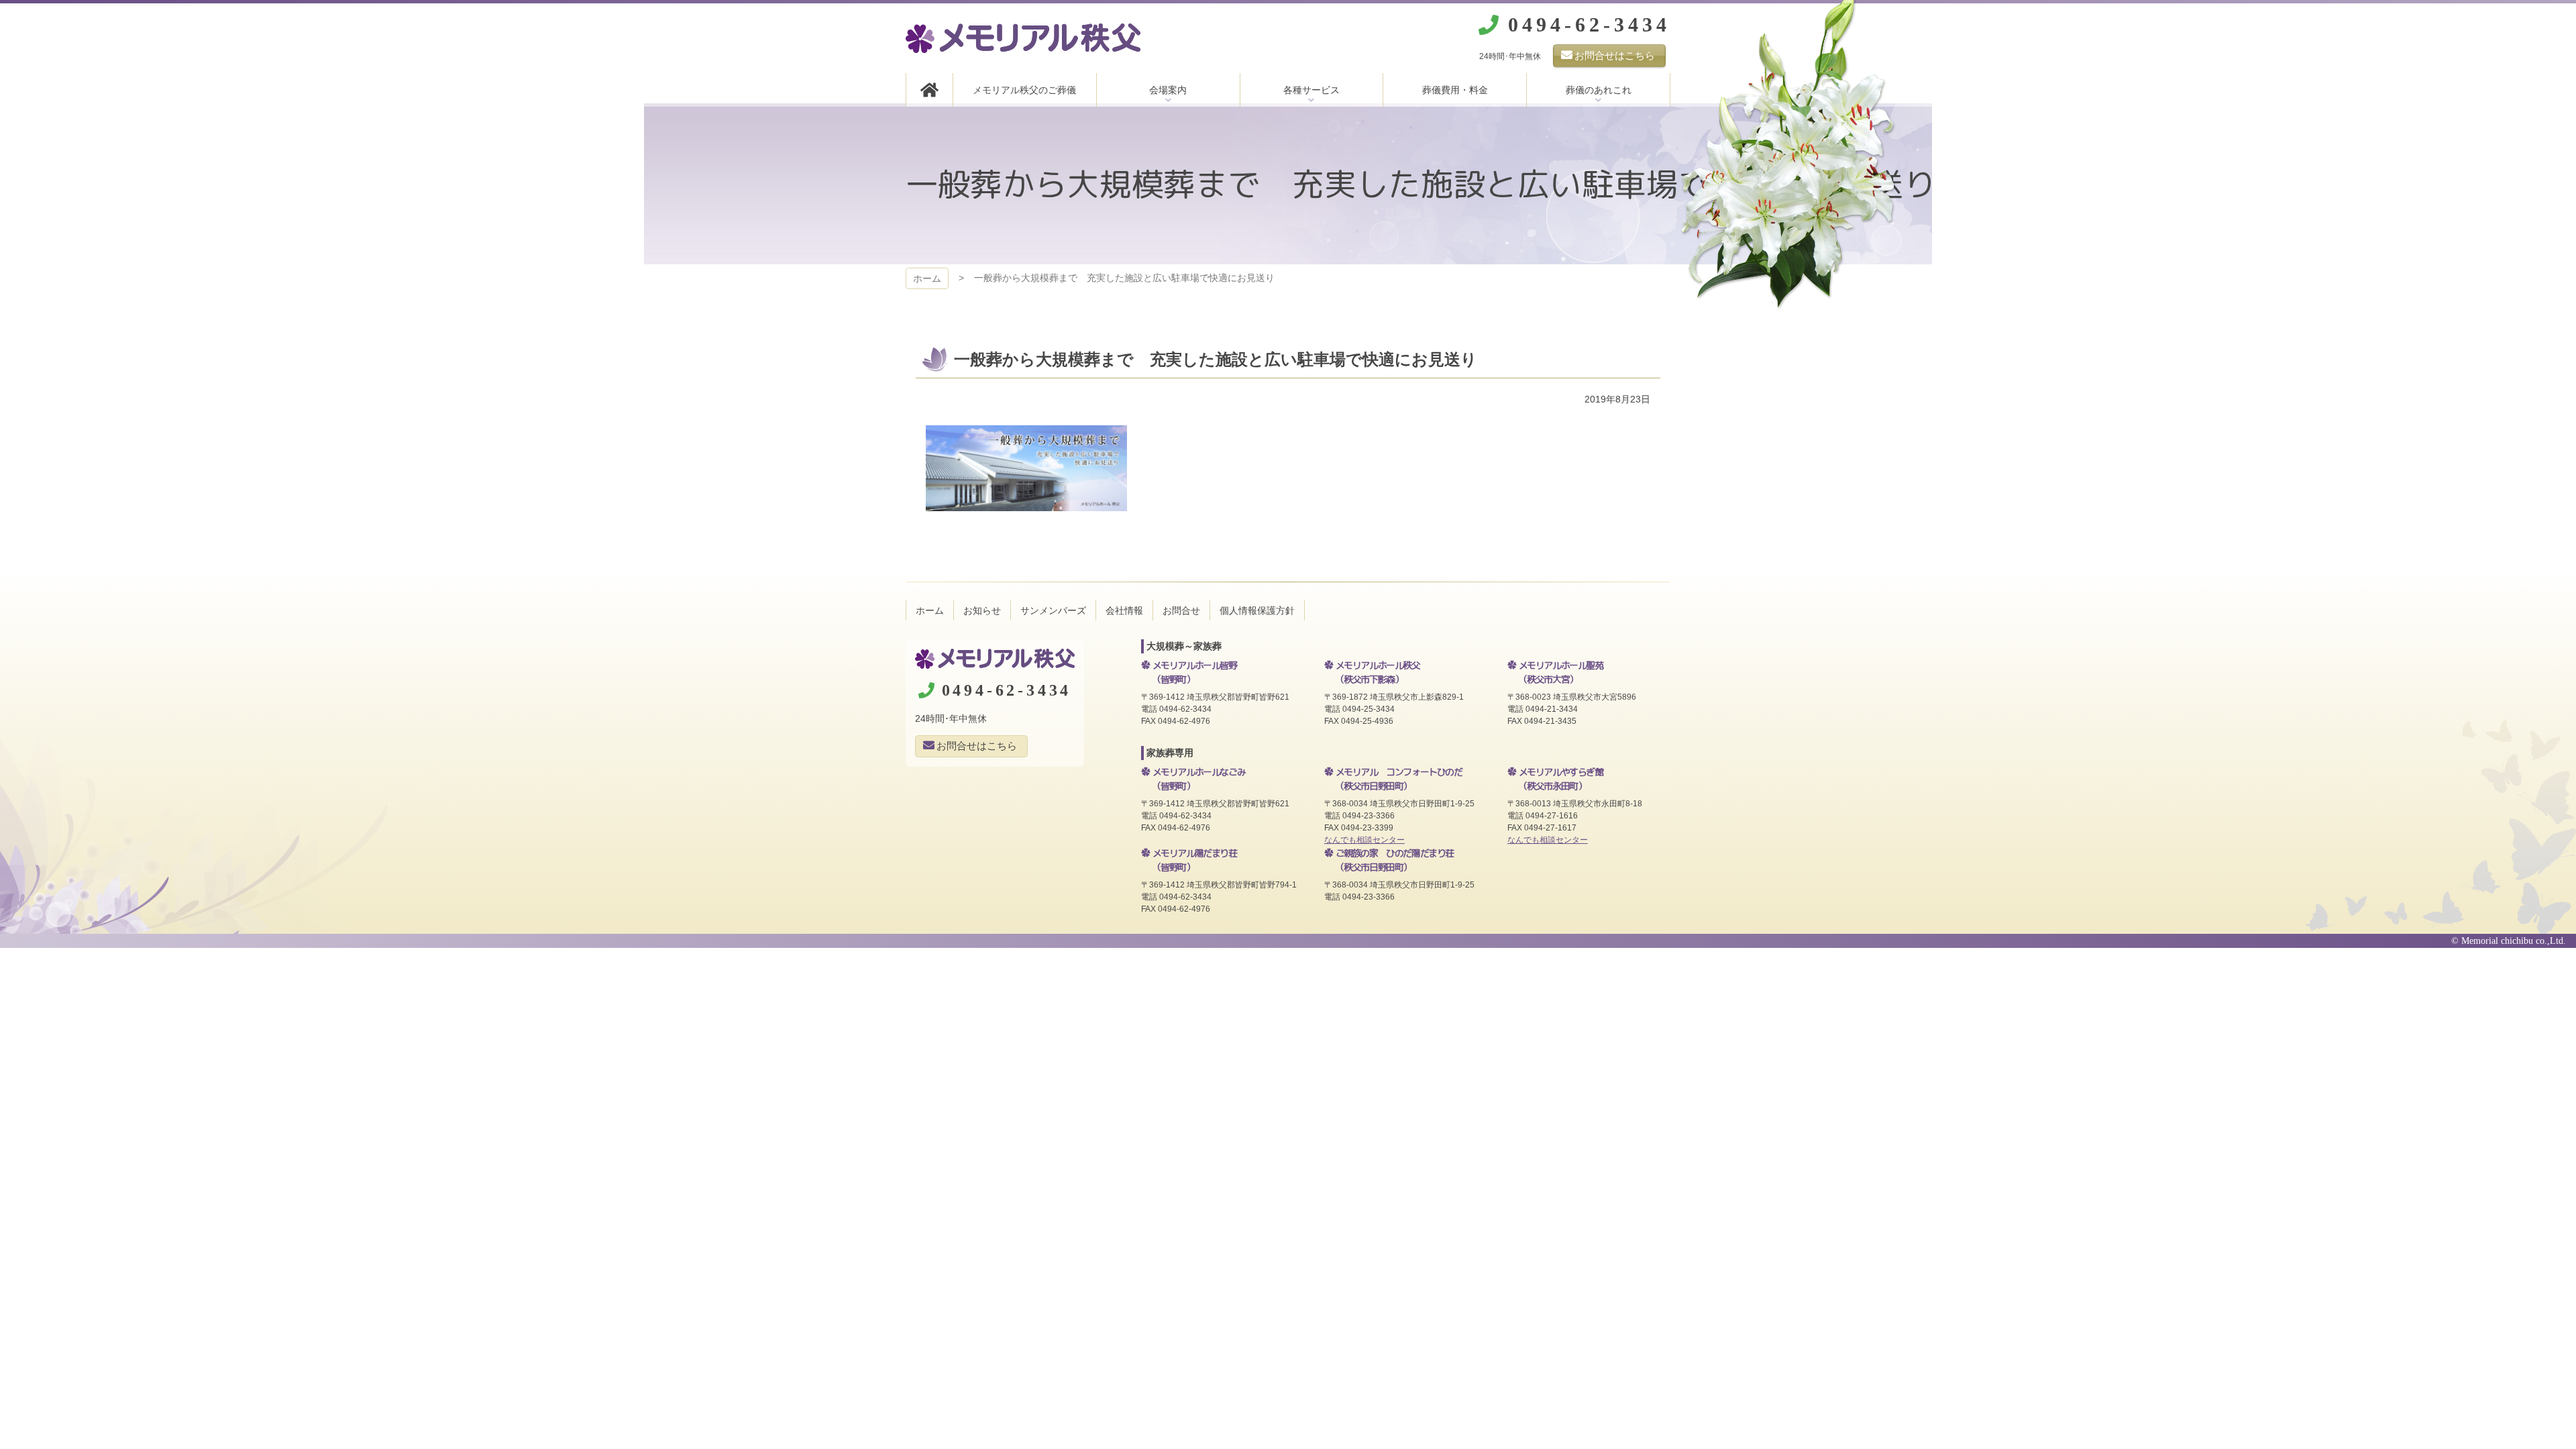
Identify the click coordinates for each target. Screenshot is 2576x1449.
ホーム (927, 278)
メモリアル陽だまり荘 (1195, 860)
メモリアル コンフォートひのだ (1399, 779)
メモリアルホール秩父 (1378, 672)
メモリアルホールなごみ (1199, 779)
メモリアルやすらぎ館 (1561, 779)
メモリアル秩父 (1023, 38)
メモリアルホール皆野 (1195, 672)
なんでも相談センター (1364, 840)
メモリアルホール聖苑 (1561, 672)
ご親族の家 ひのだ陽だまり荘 (1395, 860)
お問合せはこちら (1615, 55)
